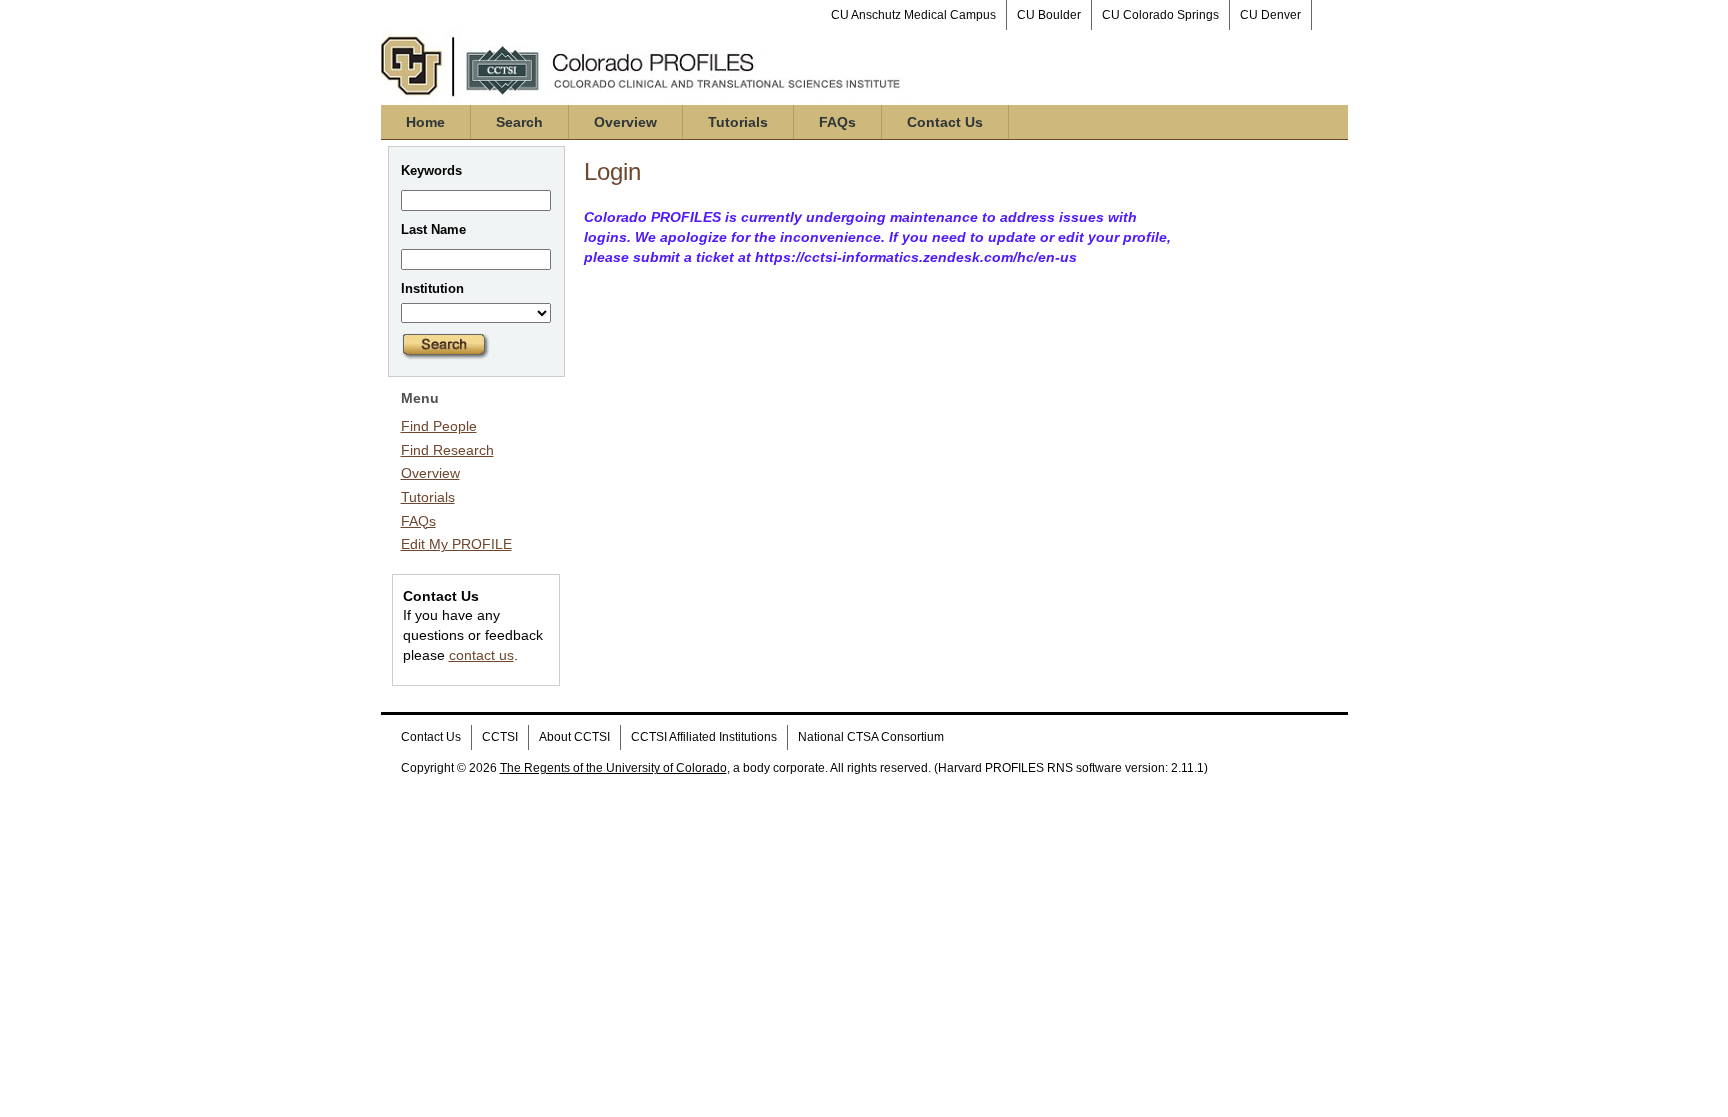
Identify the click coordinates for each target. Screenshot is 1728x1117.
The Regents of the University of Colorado (613, 768)
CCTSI (500, 737)
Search (519, 122)
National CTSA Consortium (871, 737)
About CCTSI (574, 737)
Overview (625, 122)
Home (425, 122)
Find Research (447, 450)
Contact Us (945, 122)
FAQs (837, 122)
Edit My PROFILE (456, 544)
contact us (481, 655)
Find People (439, 426)
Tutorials (738, 122)
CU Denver (1270, 15)
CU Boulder (1049, 15)
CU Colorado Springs (1160, 15)
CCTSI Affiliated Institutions (704, 737)
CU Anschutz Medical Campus (913, 15)
